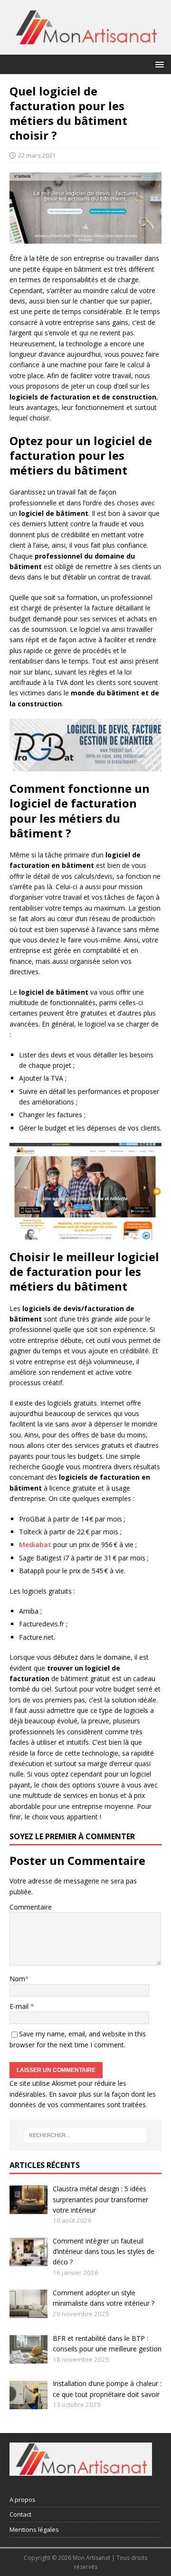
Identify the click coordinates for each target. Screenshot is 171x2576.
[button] (158, 64)
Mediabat (35, 1545)
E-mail (20, 2006)
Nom (17, 1979)
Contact (20, 2514)
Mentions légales (34, 2529)
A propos (23, 2500)
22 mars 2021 (37, 155)
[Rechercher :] (85, 2135)
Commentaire (31, 1907)
